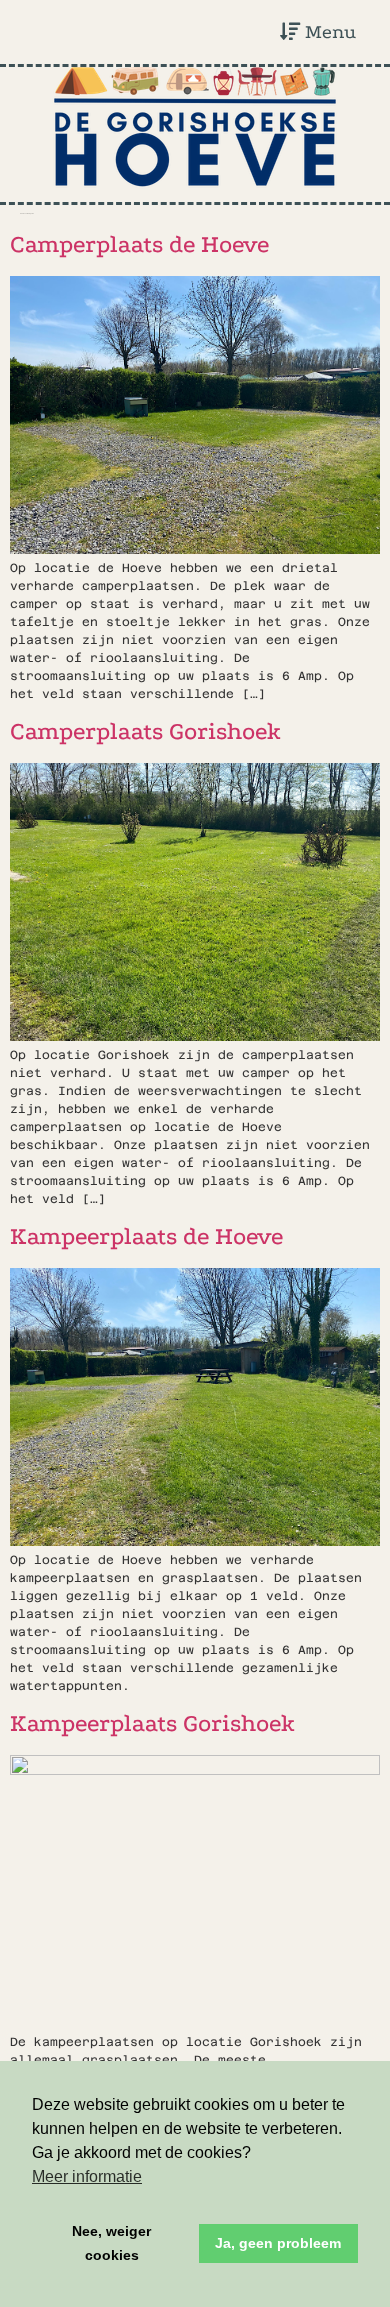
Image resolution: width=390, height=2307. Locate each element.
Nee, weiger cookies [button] (111, 2243)
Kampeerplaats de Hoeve (146, 1236)
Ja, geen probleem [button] (278, 2243)
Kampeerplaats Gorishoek (152, 1723)
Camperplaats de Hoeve (139, 244)
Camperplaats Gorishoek (145, 731)
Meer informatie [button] (87, 2176)
